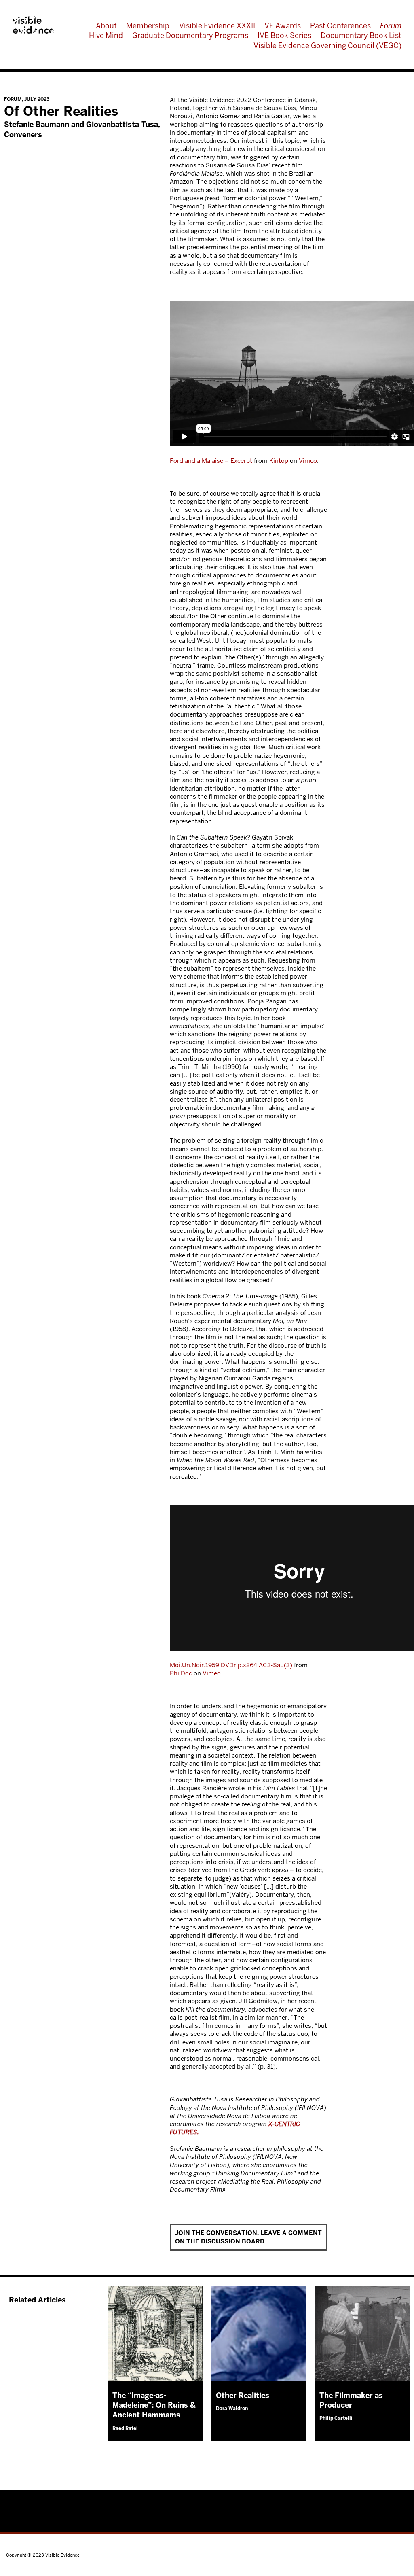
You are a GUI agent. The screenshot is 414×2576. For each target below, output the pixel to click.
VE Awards (283, 26)
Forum (391, 26)
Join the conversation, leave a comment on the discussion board (248, 2237)
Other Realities (243, 2395)
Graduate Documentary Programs (190, 35)
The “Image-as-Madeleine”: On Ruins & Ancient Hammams (154, 2405)
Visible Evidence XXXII (217, 26)
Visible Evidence (33, 25)
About (106, 26)
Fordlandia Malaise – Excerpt (211, 461)
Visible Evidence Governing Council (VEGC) (327, 46)
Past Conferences (340, 26)
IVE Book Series (284, 35)
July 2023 (37, 99)
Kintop (279, 461)
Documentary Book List (361, 35)
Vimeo (308, 461)
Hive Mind (106, 35)
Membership (148, 26)
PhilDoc (181, 1673)
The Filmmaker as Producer (351, 2400)
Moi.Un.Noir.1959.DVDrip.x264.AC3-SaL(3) (231, 1665)
